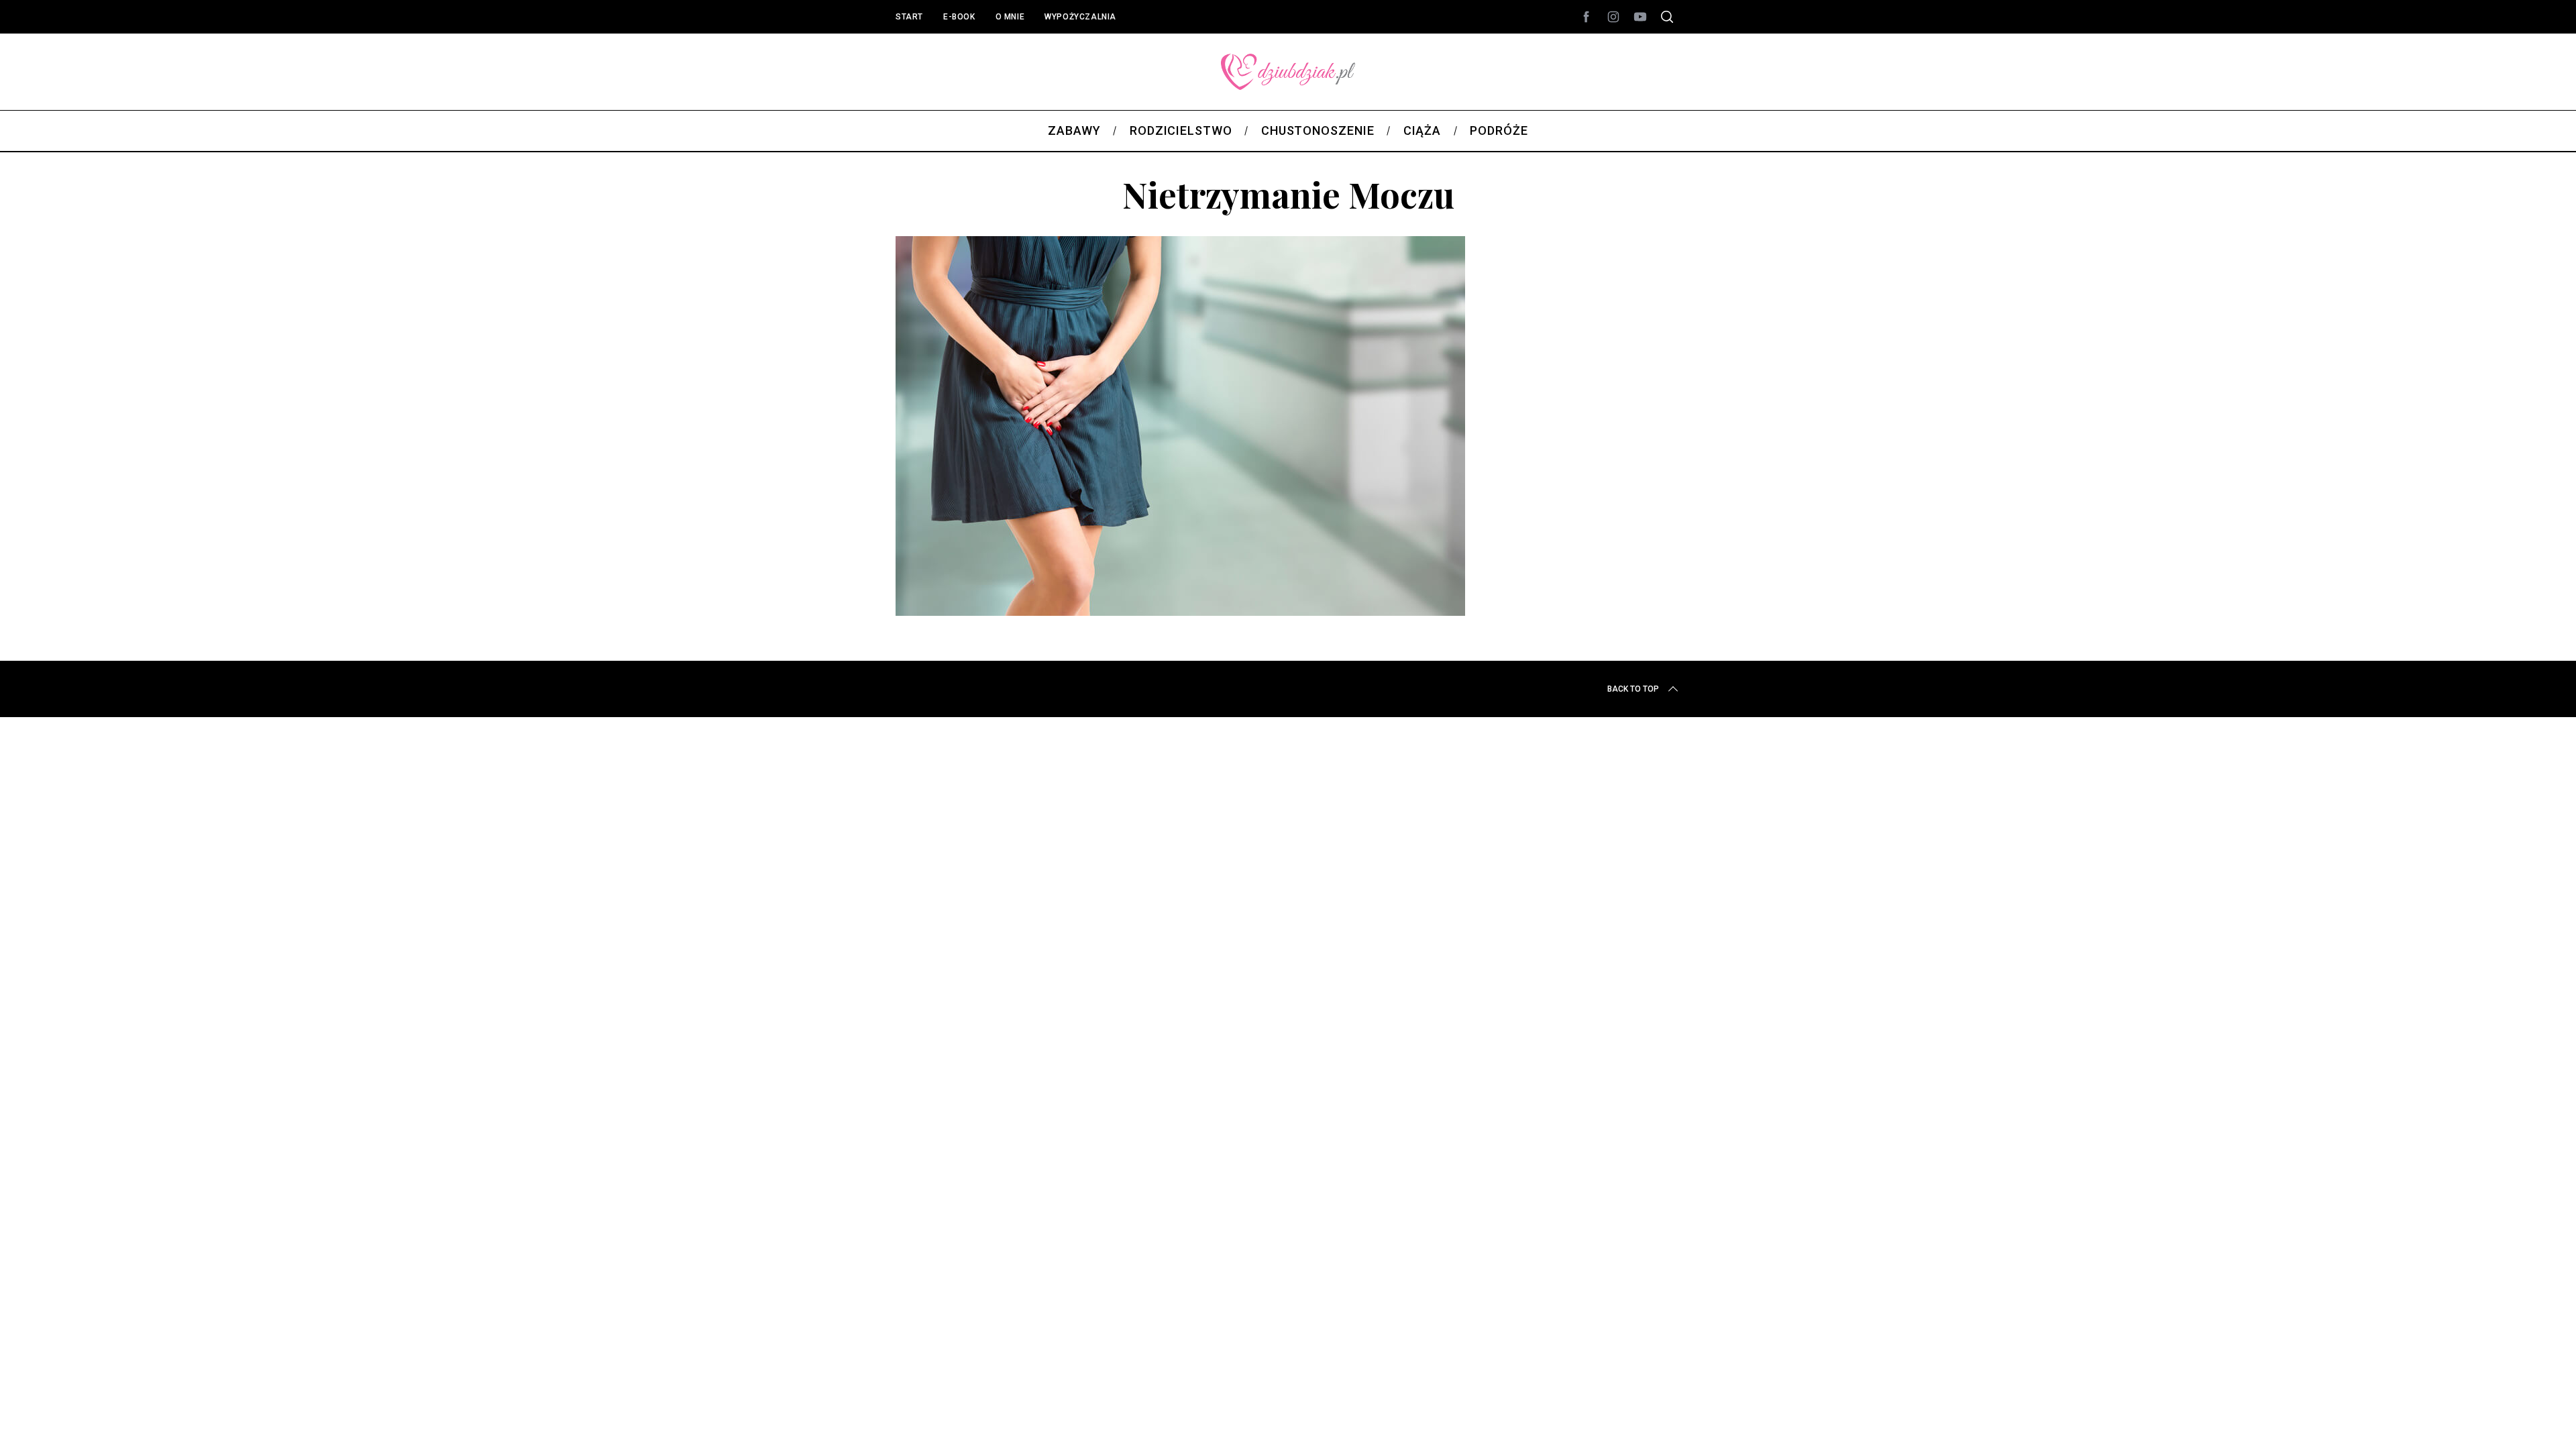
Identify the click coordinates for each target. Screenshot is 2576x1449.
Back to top (1633, 689)
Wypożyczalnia (1080, 17)
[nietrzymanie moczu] (1180, 611)
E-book (959, 17)
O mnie (1010, 17)
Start (909, 17)
